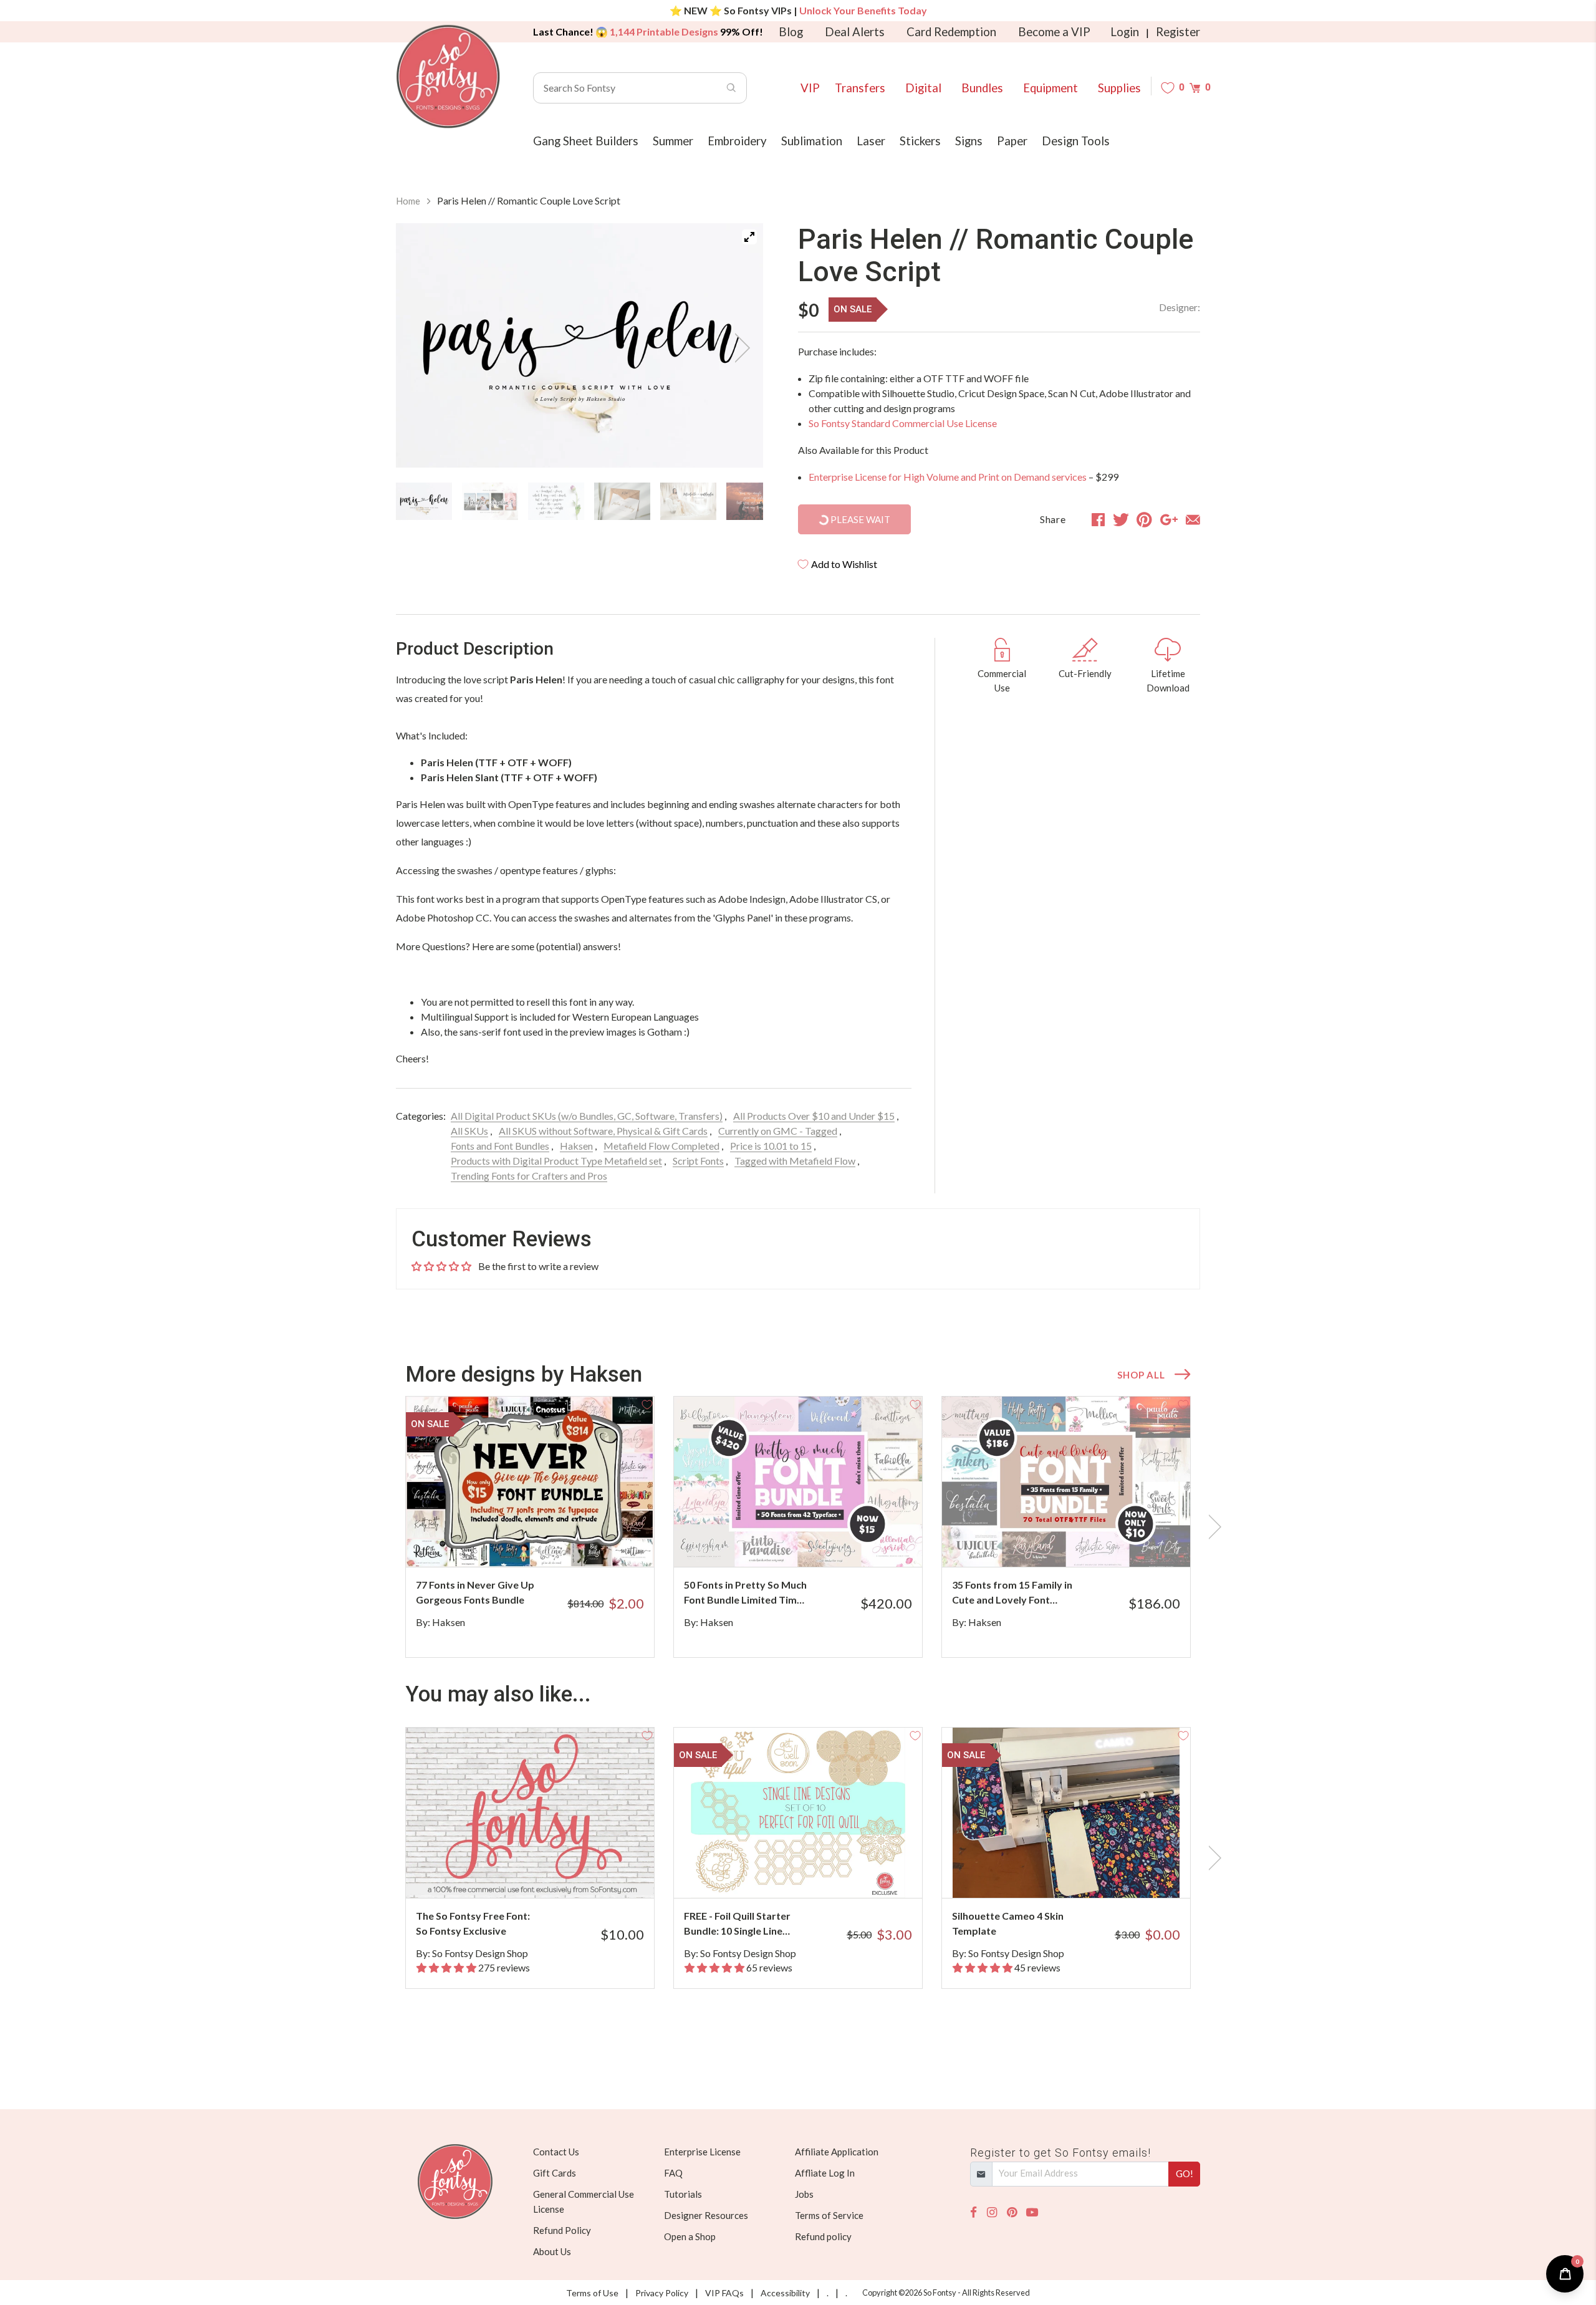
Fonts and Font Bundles (500, 1146)
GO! (1185, 2173)
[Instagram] (992, 2212)
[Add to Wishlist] (647, 1403)
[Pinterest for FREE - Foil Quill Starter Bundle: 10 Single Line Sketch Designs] (815, 1873)
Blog (791, 32)
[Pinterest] (1012, 2212)
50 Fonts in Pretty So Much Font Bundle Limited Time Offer (745, 1593)
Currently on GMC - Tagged (778, 1131)
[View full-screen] (749, 237)
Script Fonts (698, 1161)
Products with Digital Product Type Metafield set (556, 1161)
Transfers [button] (860, 88)
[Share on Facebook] (1098, 519)
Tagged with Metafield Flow (795, 1161)
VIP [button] (810, 88)
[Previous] (421, 348)
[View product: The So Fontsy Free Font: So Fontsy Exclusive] (530, 1813)
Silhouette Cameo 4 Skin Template (1008, 1923)
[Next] (738, 348)
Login (1125, 32)
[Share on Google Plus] (1169, 519)
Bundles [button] (982, 88)
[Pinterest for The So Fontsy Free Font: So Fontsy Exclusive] (547, 1873)
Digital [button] (923, 88)
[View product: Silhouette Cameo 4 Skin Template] (1066, 1813)
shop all (1141, 1375)
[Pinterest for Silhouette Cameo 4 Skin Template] (1083, 1873)
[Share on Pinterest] (1144, 519)
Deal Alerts (855, 32)
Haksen (576, 1146)
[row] (798, 1527)
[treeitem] (424, 501)
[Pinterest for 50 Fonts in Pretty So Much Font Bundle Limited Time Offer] (831, 1542)
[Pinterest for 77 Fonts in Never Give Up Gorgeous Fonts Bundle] (547, 1542)
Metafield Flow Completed (661, 1146)
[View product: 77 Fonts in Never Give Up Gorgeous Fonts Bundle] (530, 1482)
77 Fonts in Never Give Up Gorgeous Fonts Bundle (475, 1592)
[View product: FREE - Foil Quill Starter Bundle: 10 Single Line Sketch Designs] (798, 1813)
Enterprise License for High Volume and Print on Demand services (948, 477)
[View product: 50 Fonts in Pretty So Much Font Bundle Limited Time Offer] (798, 1482)
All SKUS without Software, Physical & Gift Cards (603, 1131)
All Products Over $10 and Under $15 (814, 1116)
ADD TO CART (603, 1542)
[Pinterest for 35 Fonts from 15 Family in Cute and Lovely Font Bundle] (1099, 1542)
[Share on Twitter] (1121, 519)
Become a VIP (1054, 32)
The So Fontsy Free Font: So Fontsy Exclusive (473, 1923)
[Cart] (1195, 88)
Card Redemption (951, 32)
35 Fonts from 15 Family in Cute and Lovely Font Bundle (1012, 1593)
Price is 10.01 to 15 (771, 1146)
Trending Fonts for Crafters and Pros (529, 1176)
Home (408, 201)
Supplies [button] (1119, 88)
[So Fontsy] (448, 77)
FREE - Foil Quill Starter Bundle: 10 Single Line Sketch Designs (737, 1924)
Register (1178, 32)
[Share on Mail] (1193, 519)
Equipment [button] (1050, 88)
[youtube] (1032, 2212)
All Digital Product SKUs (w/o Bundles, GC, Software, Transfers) (587, 1116)
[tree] (579, 501)
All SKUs (469, 1131)
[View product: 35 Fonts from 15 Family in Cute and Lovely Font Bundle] (1066, 1482)
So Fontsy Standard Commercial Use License (903, 423)
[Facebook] (973, 2212)
